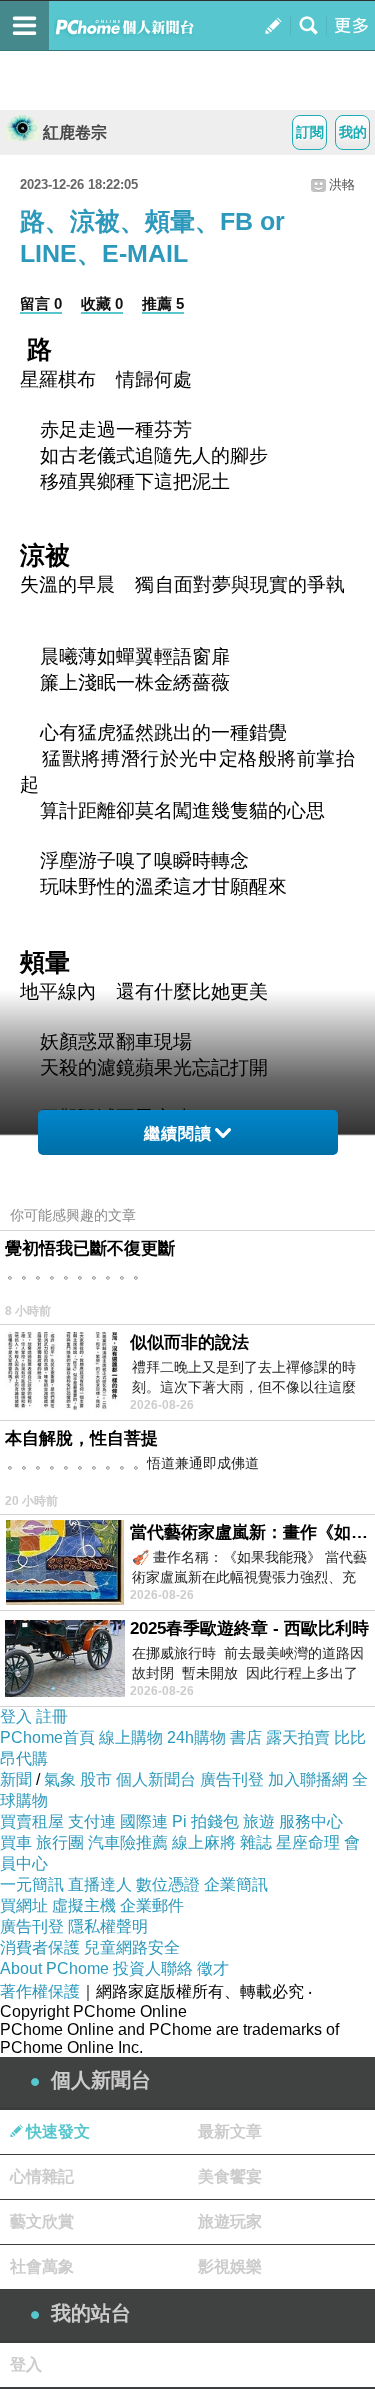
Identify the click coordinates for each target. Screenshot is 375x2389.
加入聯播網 (308, 1779)
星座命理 (308, 1842)
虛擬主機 (84, 1905)
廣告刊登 (232, 1779)
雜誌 (256, 1842)
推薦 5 (163, 303)
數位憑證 (168, 1884)
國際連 (144, 1821)
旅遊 (259, 1821)
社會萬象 (42, 2266)
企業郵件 (152, 1905)
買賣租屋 (32, 1821)
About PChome (54, 1968)
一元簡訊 (32, 1884)
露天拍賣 (298, 1737)
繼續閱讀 (178, 1133)
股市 (96, 1779)
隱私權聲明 (108, 1926)
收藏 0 (102, 303)
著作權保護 (40, 1991)
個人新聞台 (156, 1779)
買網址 (24, 1905)
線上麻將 (204, 1842)
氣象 (60, 1779)
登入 (16, 1716)
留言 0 (41, 303)
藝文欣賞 (42, 2221)
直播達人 (100, 1884)
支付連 (92, 1821)
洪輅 (342, 184)
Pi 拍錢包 (205, 1821)
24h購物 (196, 1737)
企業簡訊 (236, 1884)
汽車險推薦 (128, 1842)
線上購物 (131, 1737)
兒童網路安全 (132, 1947)
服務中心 (311, 1821)
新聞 (16, 1779)
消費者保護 (40, 1947)
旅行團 (60, 1842)
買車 (16, 1842)
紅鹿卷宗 (75, 132)
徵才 (213, 1968)
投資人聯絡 (153, 1968)
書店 (246, 1737)
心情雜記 (42, 2176)
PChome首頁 (47, 1737)
